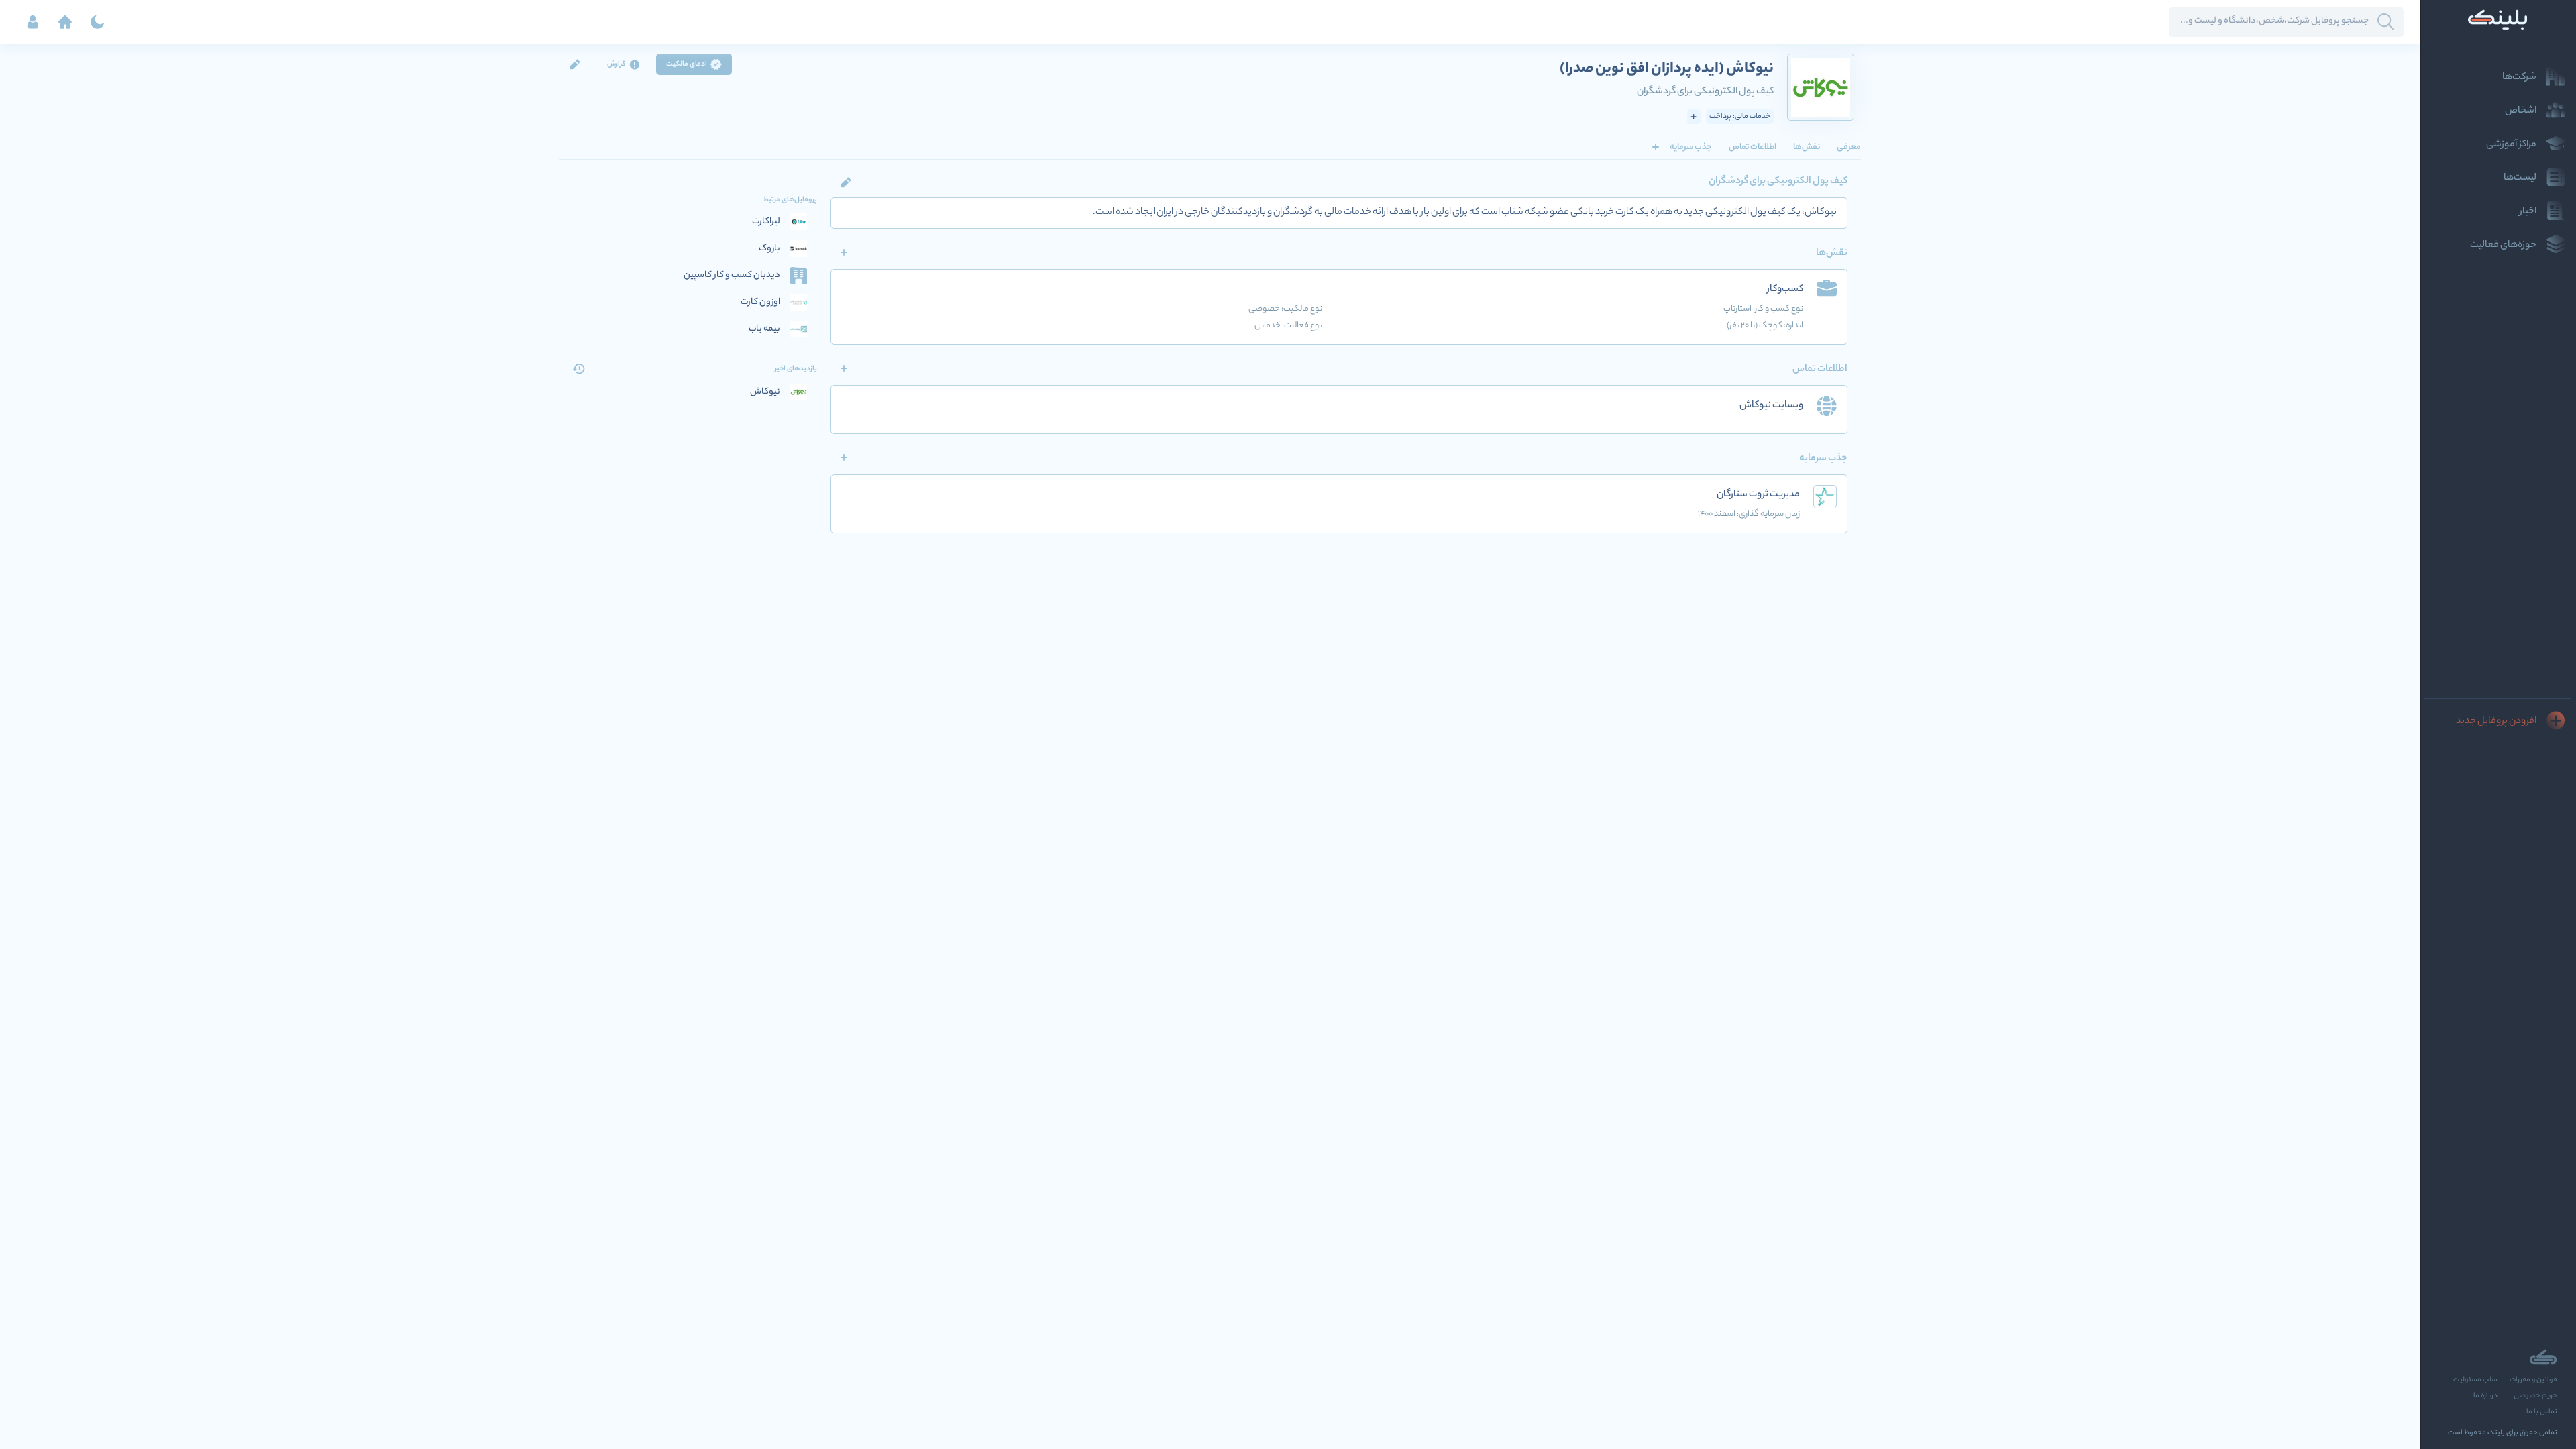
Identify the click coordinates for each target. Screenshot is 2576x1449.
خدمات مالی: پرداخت (1740, 117)
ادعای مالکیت (687, 64)
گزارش (616, 64)
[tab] (1849, 147)
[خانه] (65, 22)
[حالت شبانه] (97, 22)
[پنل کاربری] (33, 22)
